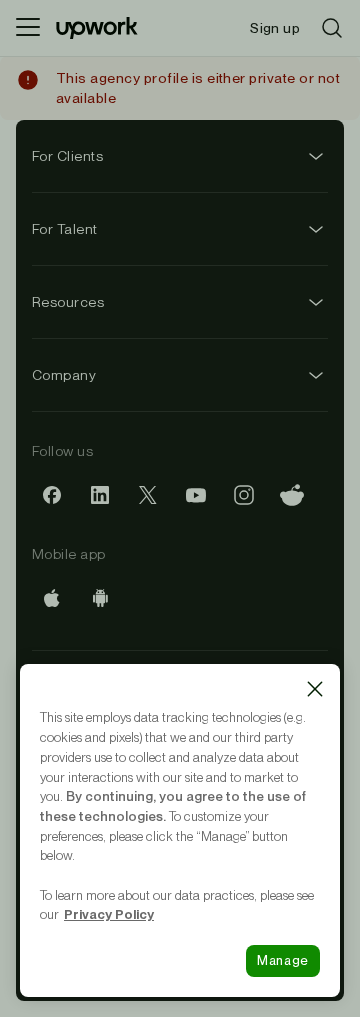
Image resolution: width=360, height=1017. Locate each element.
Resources (68, 302)
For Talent (65, 229)
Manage (283, 960)
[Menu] (28, 28)
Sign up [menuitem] (275, 28)
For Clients (67, 156)
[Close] (315, 689)
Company (64, 375)
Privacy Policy (109, 914)
